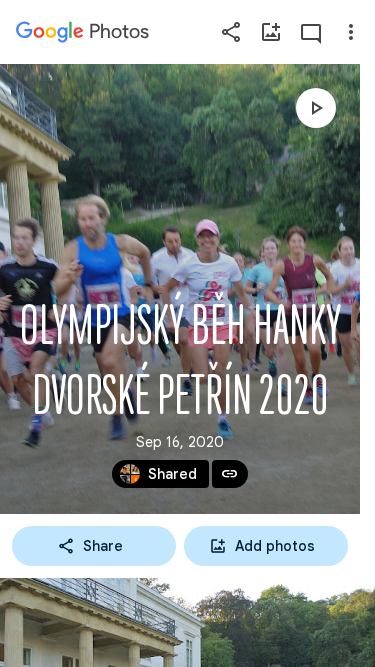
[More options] (351, 32)
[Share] (231, 32)
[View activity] (311, 32)
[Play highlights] (316, 108)
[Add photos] (271, 32)
